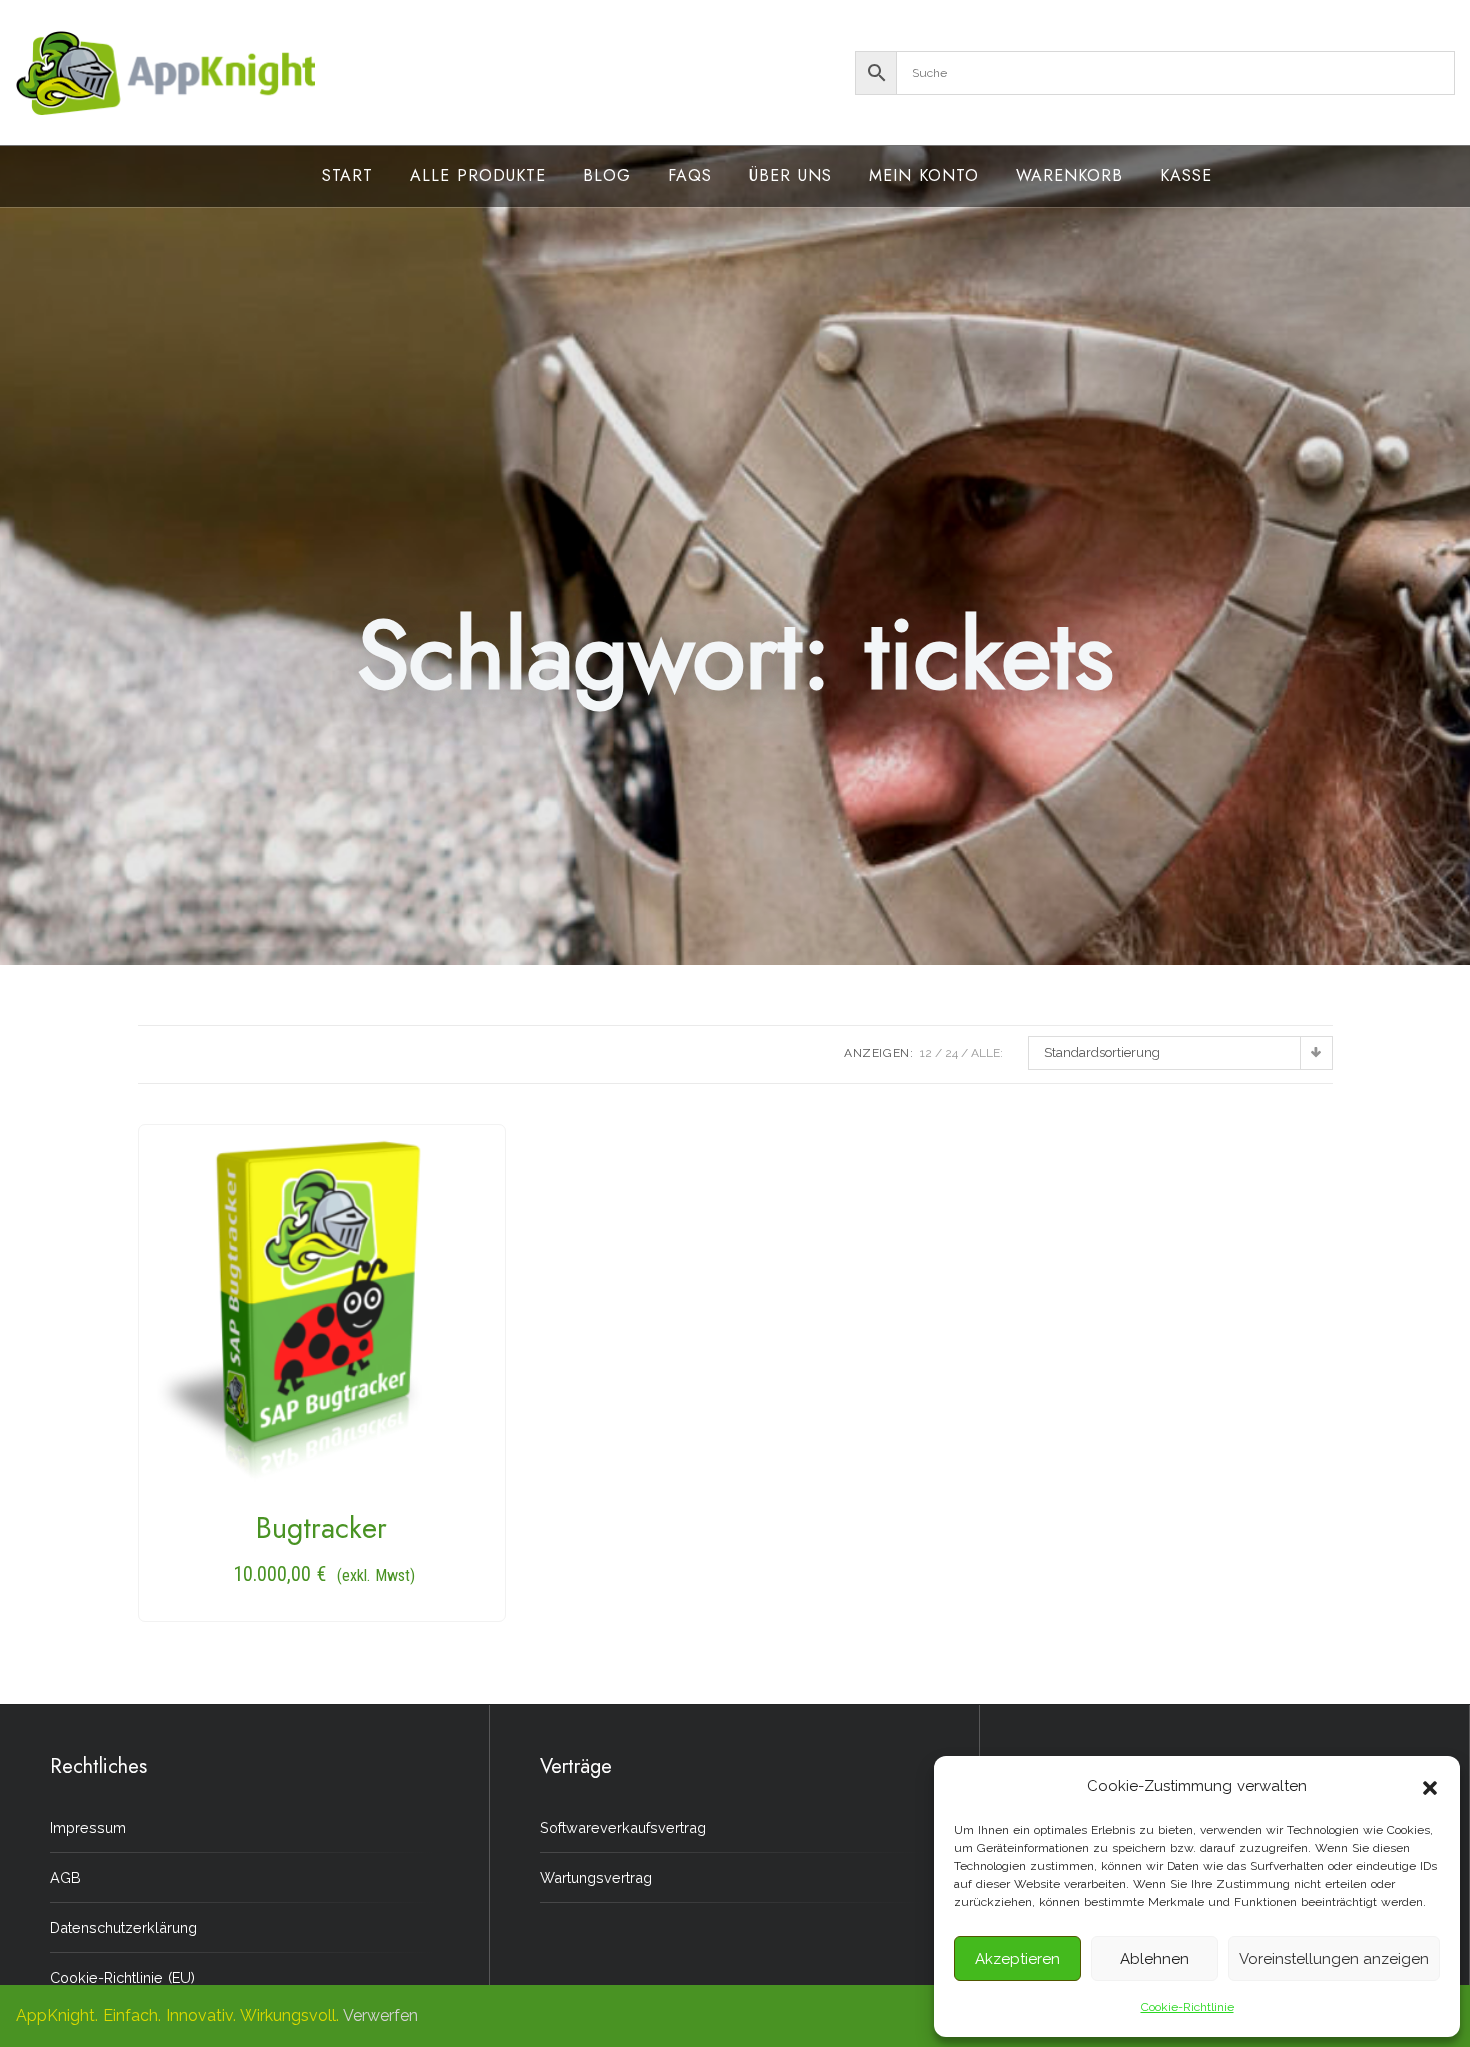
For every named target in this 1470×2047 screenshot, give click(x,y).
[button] (1430, 1786)
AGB (65, 1877)
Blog (607, 175)
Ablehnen (1154, 1959)
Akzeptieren (1017, 1959)
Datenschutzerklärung (123, 1927)
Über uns (790, 175)
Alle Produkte (478, 175)
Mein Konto (924, 175)
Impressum (88, 1827)
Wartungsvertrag (596, 1877)
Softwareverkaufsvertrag (623, 1827)
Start (347, 175)
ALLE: (987, 1053)
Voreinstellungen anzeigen (1334, 1959)
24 (951, 1053)
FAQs (690, 175)
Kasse (1186, 175)
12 (926, 1053)
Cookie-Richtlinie (1187, 2007)
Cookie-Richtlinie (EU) (122, 1977)
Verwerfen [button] (380, 2015)
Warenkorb (1069, 175)
